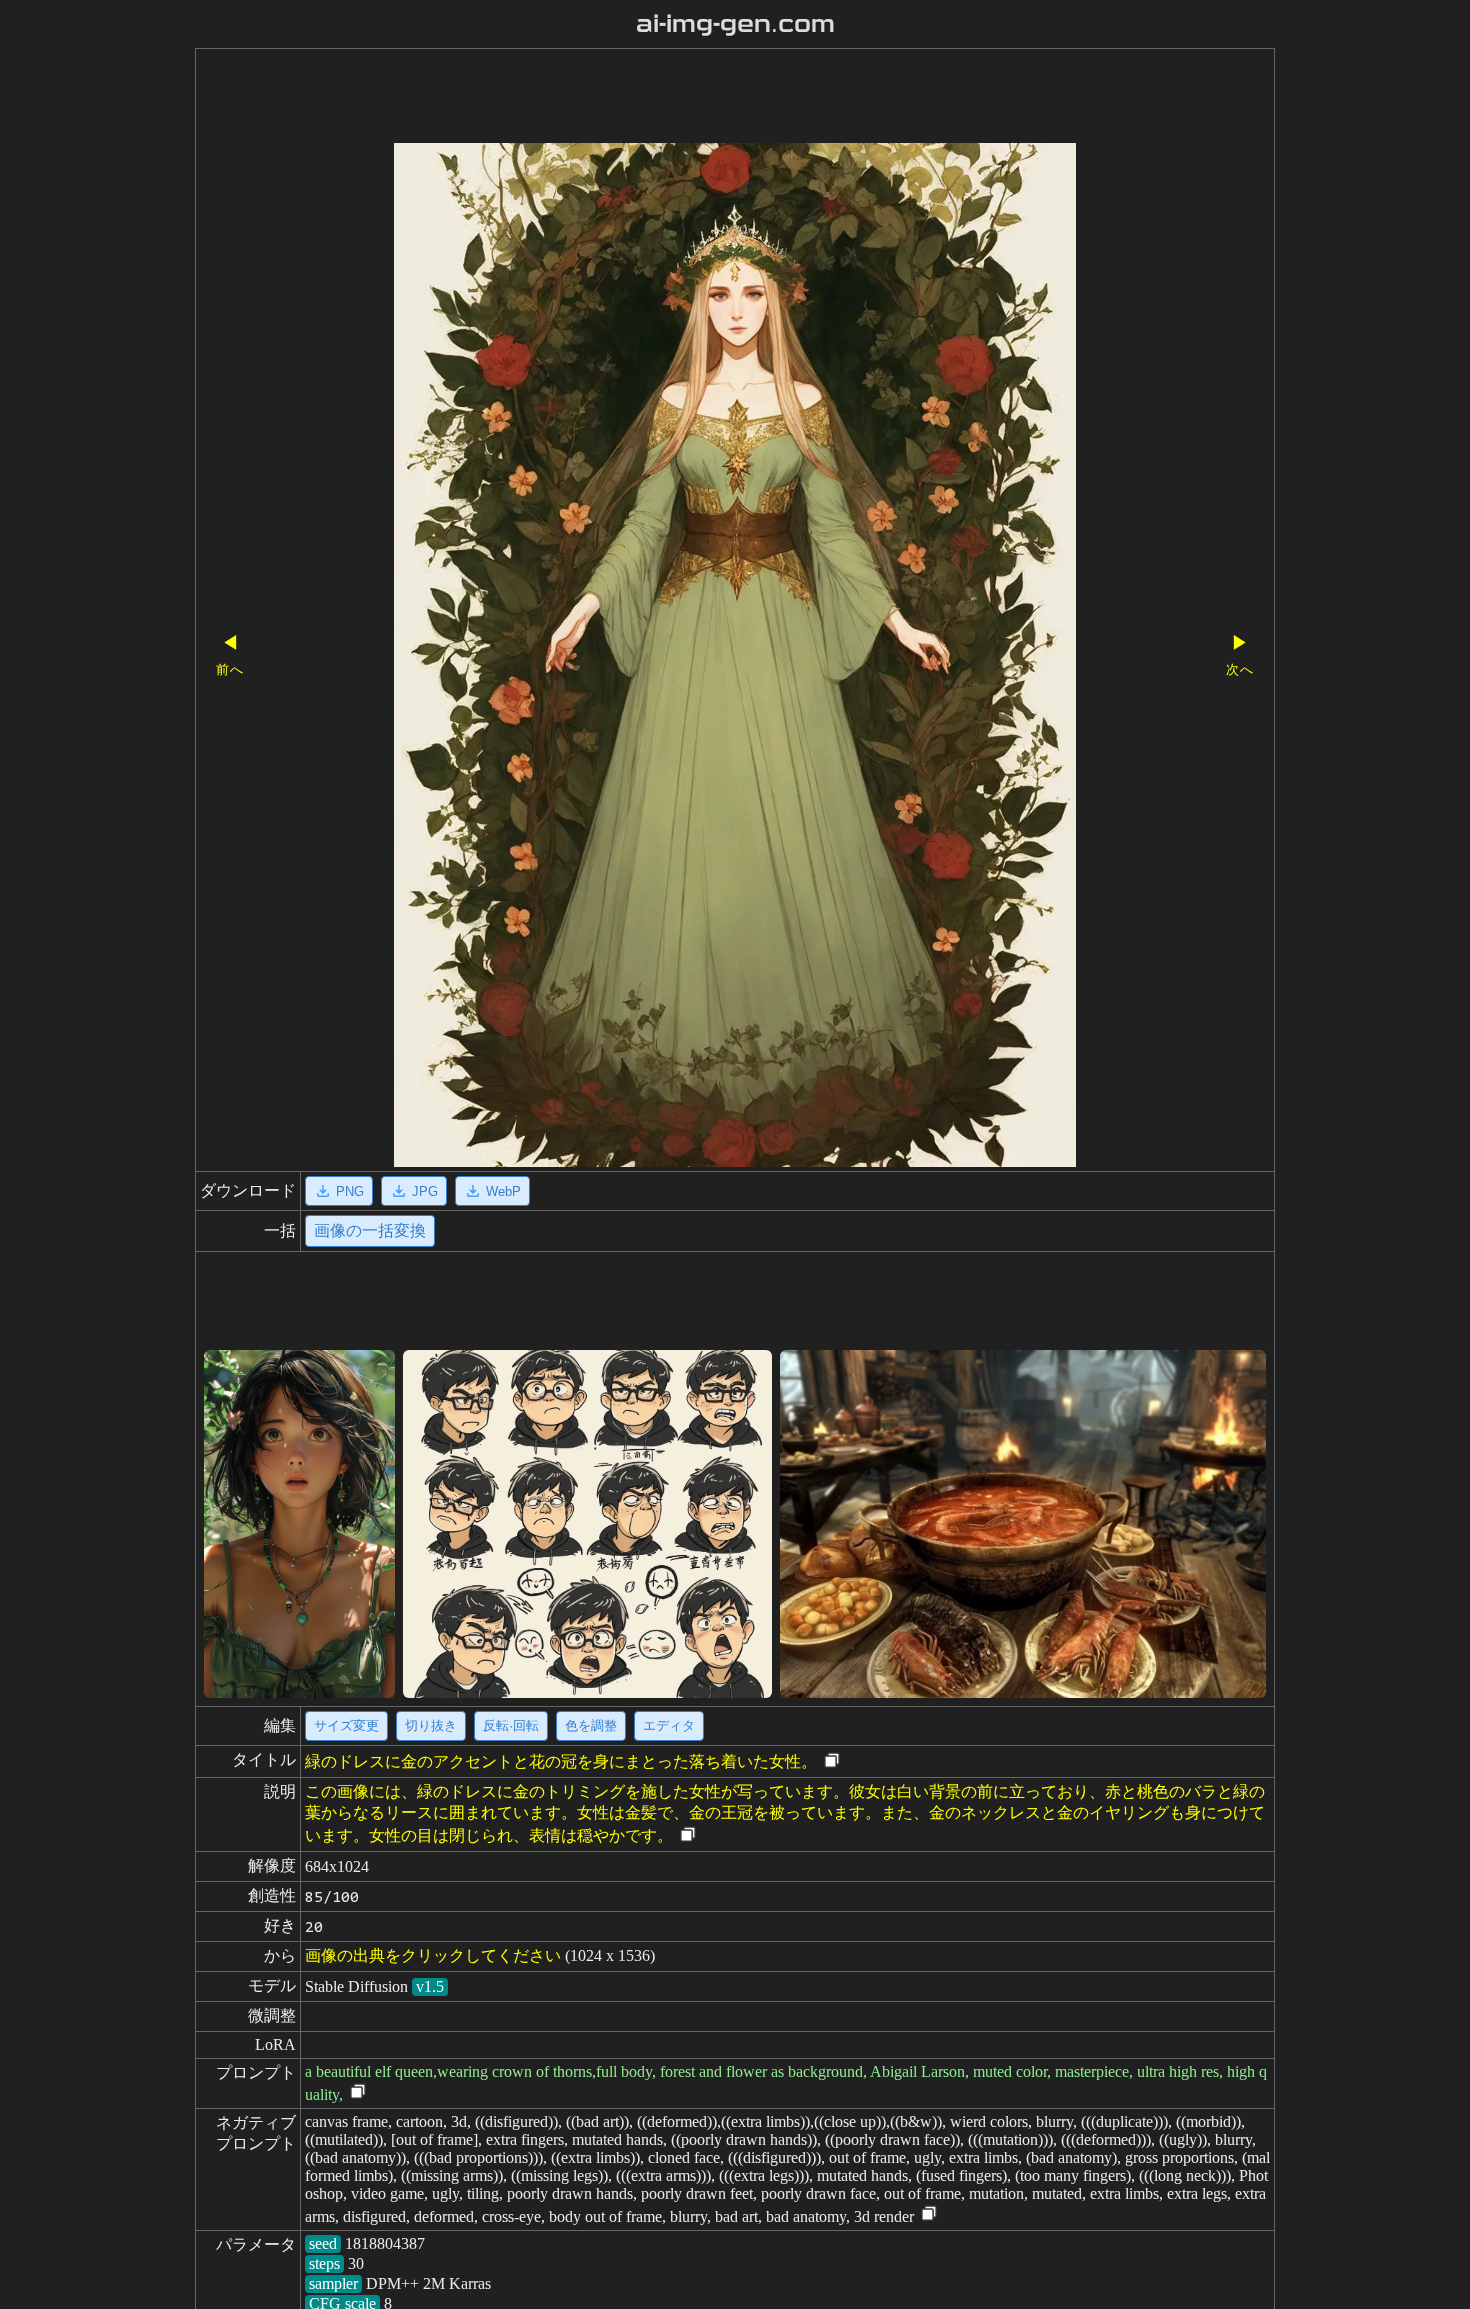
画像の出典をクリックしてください (433, 1955)
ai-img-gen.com (735, 24)
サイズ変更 (346, 1725)
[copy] (832, 1761)
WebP (503, 1191)
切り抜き (431, 1725)
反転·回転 (511, 1725)
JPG (425, 1191)
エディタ (669, 1725)
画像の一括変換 (370, 1230)
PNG (350, 1191)
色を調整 (591, 1725)
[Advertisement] (700, 98)
